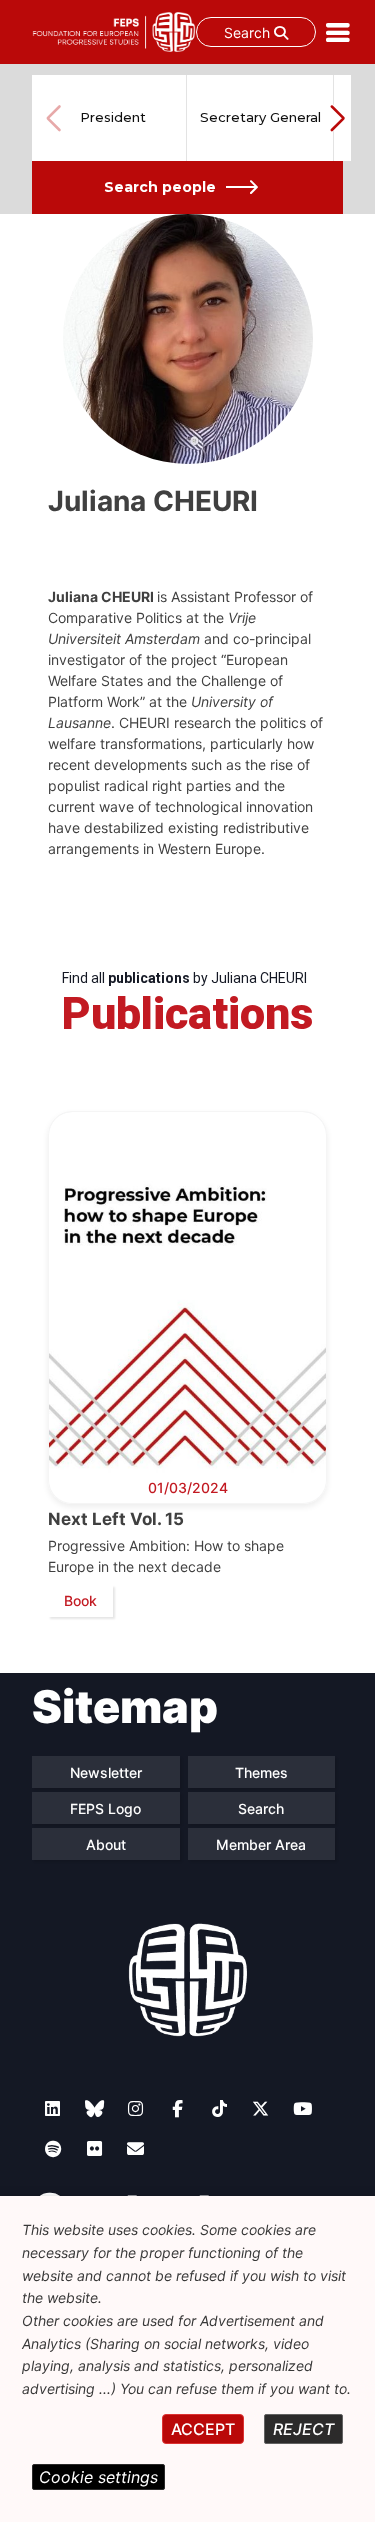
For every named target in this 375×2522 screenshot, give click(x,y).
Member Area (261, 1844)
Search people (160, 187)
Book (80, 1600)
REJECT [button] (303, 2429)
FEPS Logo (105, 1808)
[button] (337, 118)
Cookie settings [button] (98, 2477)
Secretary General (260, 117)
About (106, 1844)
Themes (261, 1772)
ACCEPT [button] (203, 2429)
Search (249, 32)
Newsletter (106, 1772)
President (113, 117)
